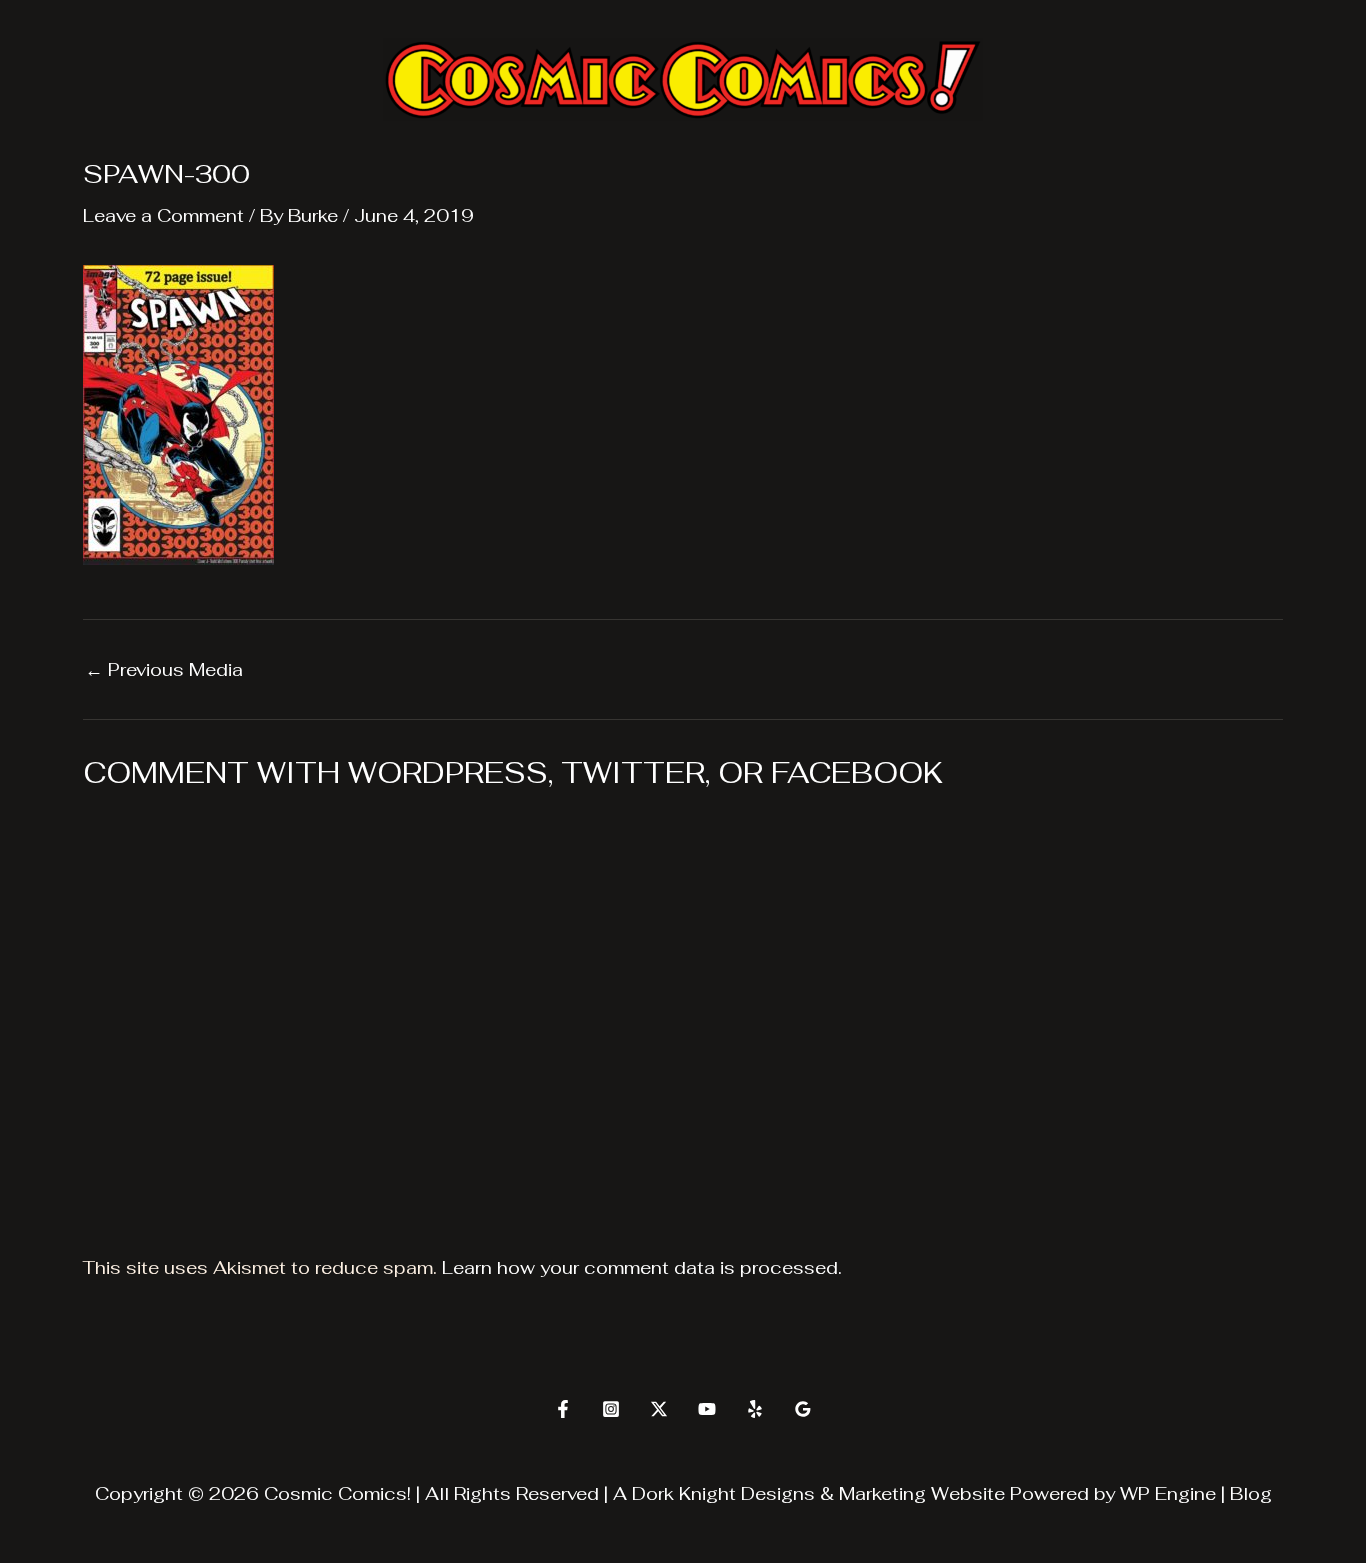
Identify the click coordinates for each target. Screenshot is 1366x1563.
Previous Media (164, 670)
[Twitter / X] (659, 1409)
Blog (1251, 1493)
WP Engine (1168, 1493)
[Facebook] (563, 1409)
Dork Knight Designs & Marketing (779, 1493)
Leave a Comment (163, 215)
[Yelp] (755, 1409)
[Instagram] (611, 1409)
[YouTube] (707, 1409)
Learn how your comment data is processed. (642, 1267)
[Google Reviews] (803, 1409)
